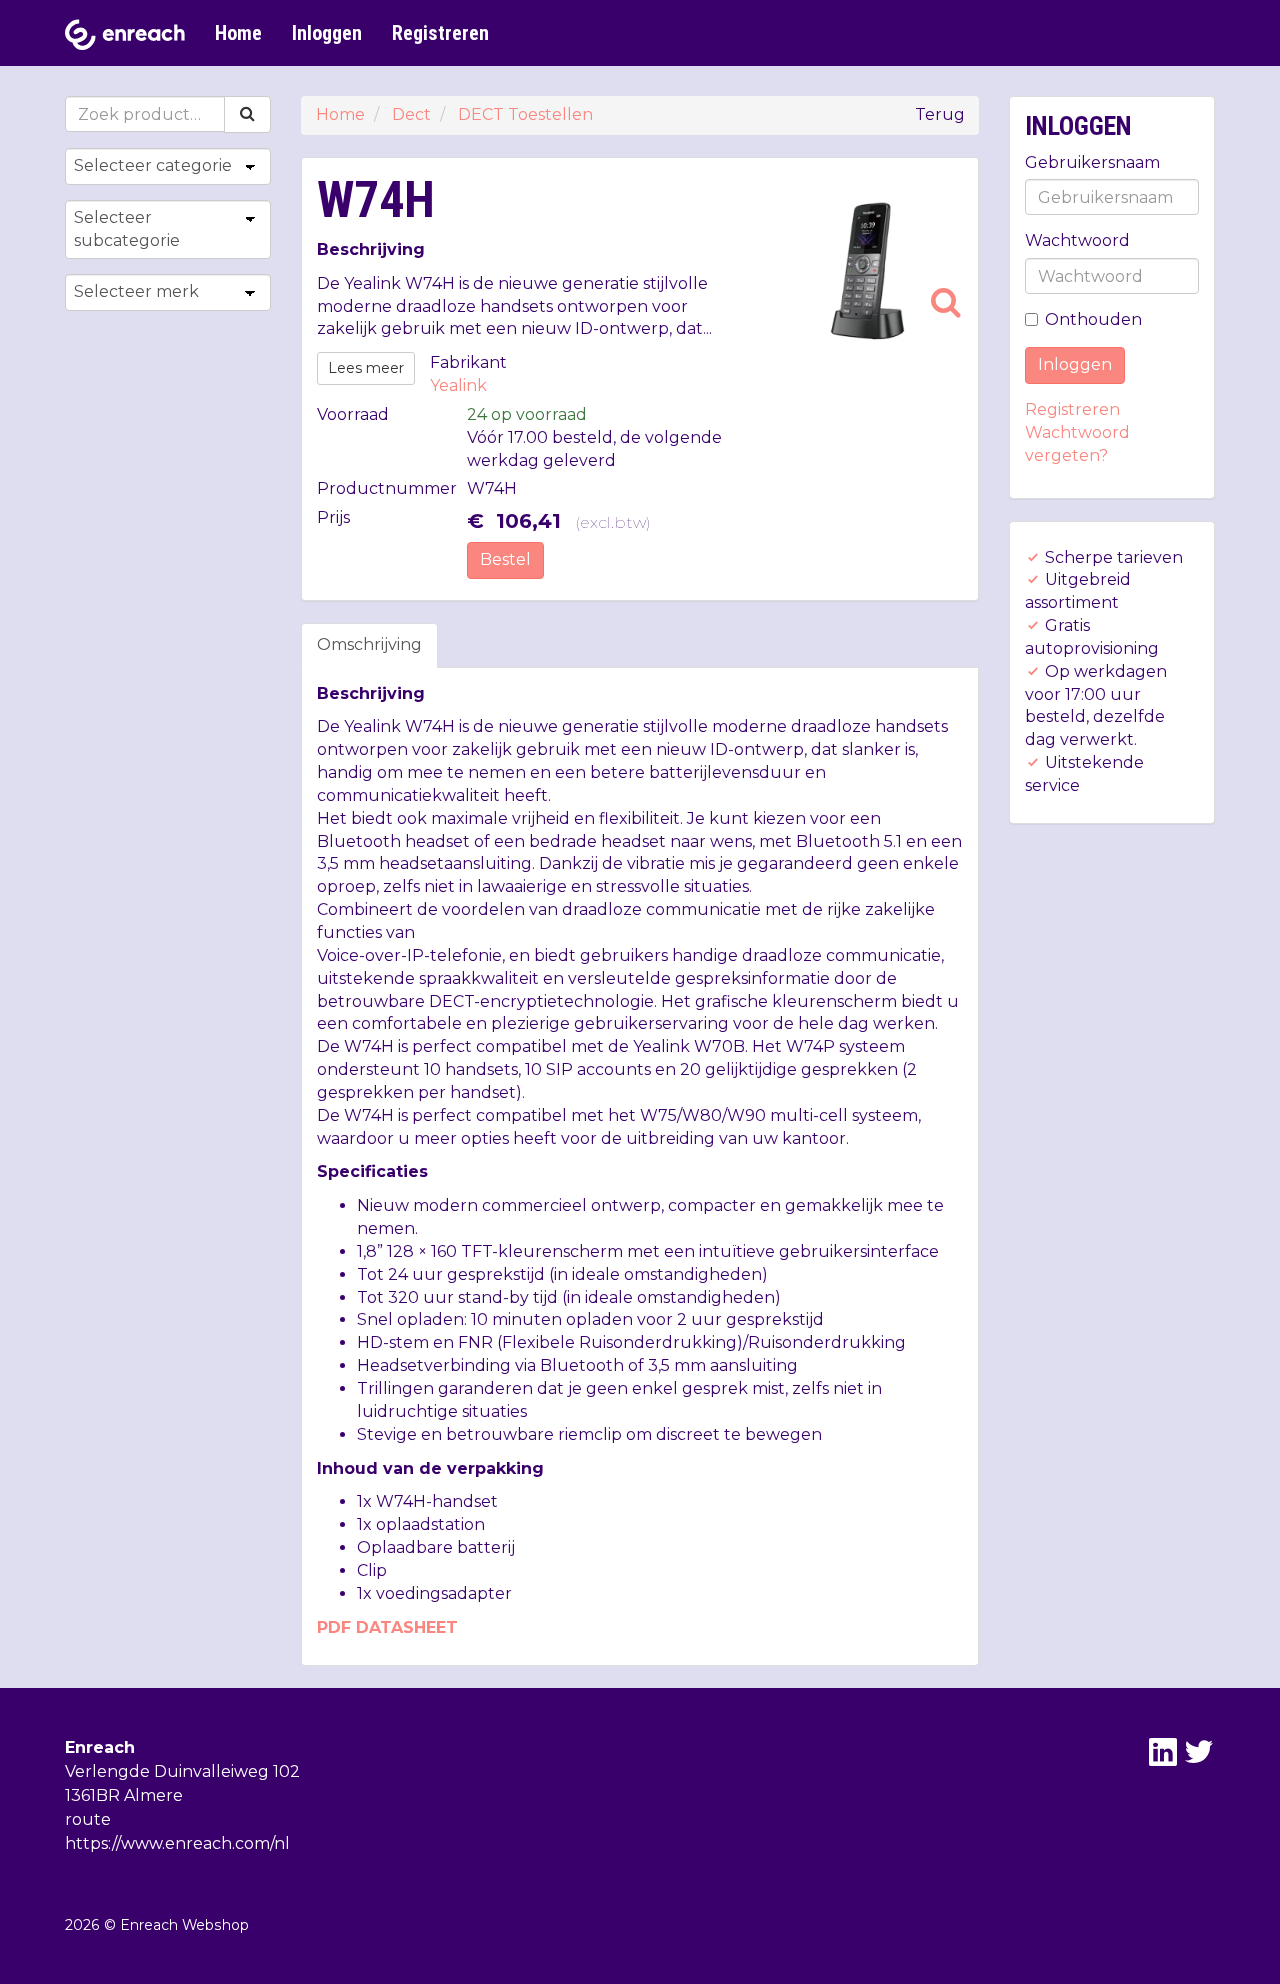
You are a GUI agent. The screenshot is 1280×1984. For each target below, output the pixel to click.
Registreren (440, 33)
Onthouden (1093, 319)
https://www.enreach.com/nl (177, 1843)
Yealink (458, 385)
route (88, 1819)
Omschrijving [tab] (369, 644)
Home (238, 33)
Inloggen (327, 33)
